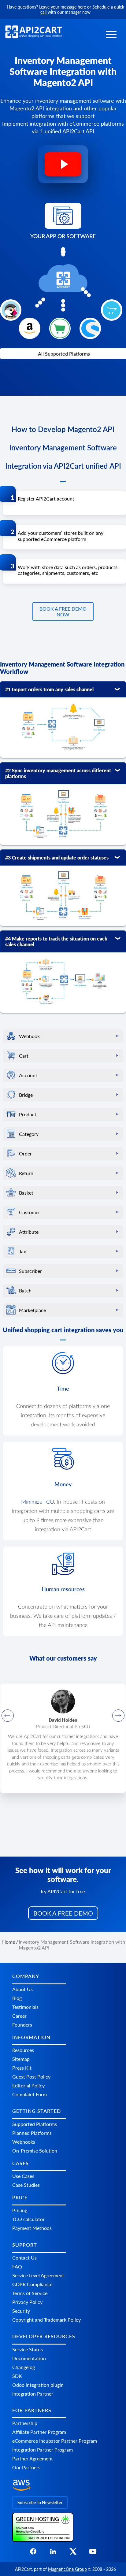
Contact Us (24, 2258)
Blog (17, 1998)
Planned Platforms (32, 2133)
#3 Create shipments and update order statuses (57, 857)
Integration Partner (33, 2394)
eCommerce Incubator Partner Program (55, 2441)
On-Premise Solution (35, 2151)
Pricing (20, 2210)
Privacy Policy (27, 2302)
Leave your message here (63, 7)
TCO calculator (28, 2219)
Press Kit (22, 2068)
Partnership (25, 2423)
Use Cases (23, 2176)
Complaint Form (30, 2094)
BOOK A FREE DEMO (63, 1913)
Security (21, 2311)
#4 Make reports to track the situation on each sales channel (56, 941)
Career (19, 2016)
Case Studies (26, 2185)
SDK (17, 2376)
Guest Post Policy (31, 2077)
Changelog (24, 2367)
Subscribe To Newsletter (40, 2502)
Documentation (29, 2358)
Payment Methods (32, 2228)
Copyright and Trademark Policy (46, 2320)
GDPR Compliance (32, 2284)
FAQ (17, 2266)
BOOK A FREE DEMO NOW (63, 612)
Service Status (28, 2349)
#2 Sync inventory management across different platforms (58, 773)
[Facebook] (33, 2553)
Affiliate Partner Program (39, 2432)
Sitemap (21, 2059)
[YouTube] (93, 2553)
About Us (22, 1989)
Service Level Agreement (38, 2275)
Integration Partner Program (43, 2450)
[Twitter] (73, 2553)
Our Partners (26, 2468)
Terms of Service (30, 2293)
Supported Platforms (35, 2124)
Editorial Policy (28, 2085)
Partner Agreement (33, 2459)
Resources (23, 2050)
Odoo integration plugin (38, 2385)
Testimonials (25, 2007)
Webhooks (24, 2142)
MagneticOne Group (67, 2569)
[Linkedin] (53, 2553)
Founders (22, 2025)
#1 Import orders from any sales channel (49, 689)
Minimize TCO (37, 1502)
